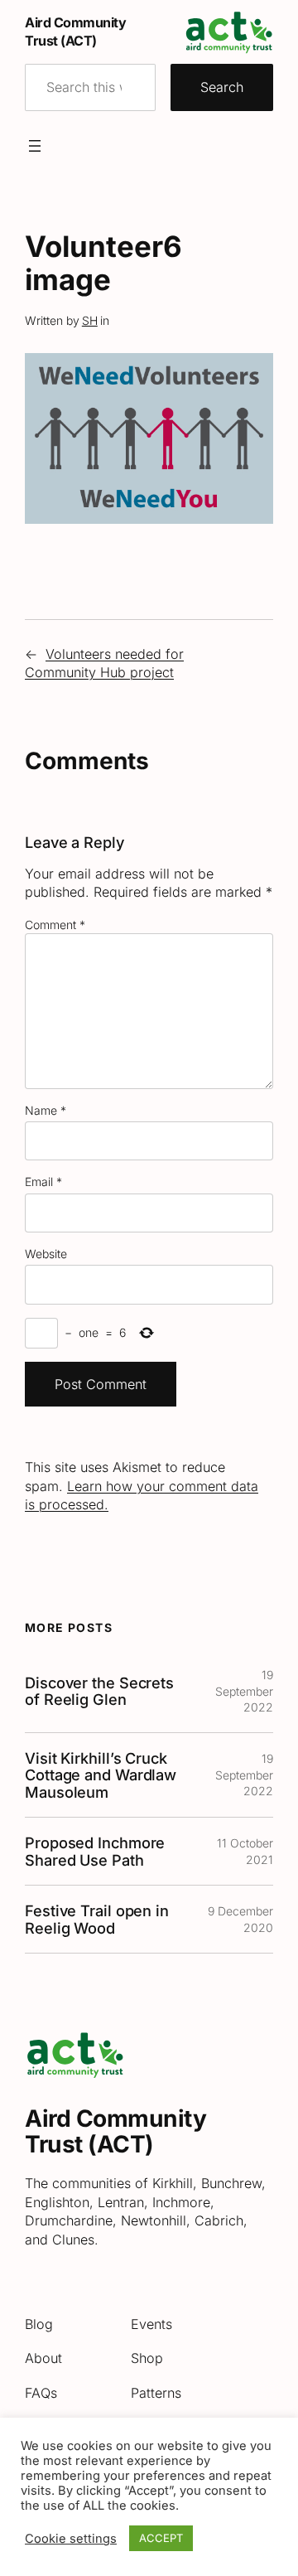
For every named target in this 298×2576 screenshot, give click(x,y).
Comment (55, 925)
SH (90, 320)
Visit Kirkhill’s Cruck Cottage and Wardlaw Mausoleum (101, 1775)
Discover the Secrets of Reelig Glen (99, 1691)
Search (222, 87)
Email (43, 1181)
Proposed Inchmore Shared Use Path (95, 1851)
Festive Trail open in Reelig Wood (97, 1919)
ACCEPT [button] (161, 2538)
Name (46, 1110)
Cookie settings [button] (71, 2539)
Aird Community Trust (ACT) (115, 2132)
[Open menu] (35, 146)
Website (46, 1254)
